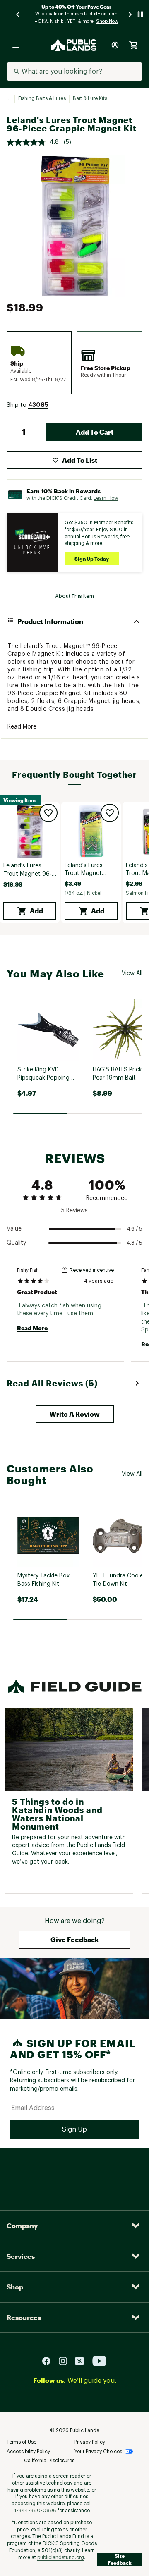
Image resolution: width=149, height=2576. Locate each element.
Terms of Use (22, 2442)
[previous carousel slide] (18, 14)
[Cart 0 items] (133, 45)
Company (22, 2226)
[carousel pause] (140, 14)
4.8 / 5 (135, 1243)
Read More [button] (22, 727)
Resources (24, 2317)
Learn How (106, 498)
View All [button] (132, 973)
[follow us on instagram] (66, 2361)
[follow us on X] (83, 2361)
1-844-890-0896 (35, 2511)
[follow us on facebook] (50, 2361)
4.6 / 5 (135, 1229)
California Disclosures (49, 2461)
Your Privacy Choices (98, 2452)
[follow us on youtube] (99, 2361)
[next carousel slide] (130, 14)
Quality (16, 1243)
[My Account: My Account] (115, 45)
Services (21, 2256)
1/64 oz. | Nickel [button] (83, 893)
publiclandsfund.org (61, 2557)
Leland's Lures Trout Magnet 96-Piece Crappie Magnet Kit (28, 871)
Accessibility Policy (28, 2452)
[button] (38, 405)
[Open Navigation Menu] (16, 45)
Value (14, 1229)
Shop (15, 2287)
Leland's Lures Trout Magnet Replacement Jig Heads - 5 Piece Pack (87, 870)
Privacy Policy (90, 2442)
